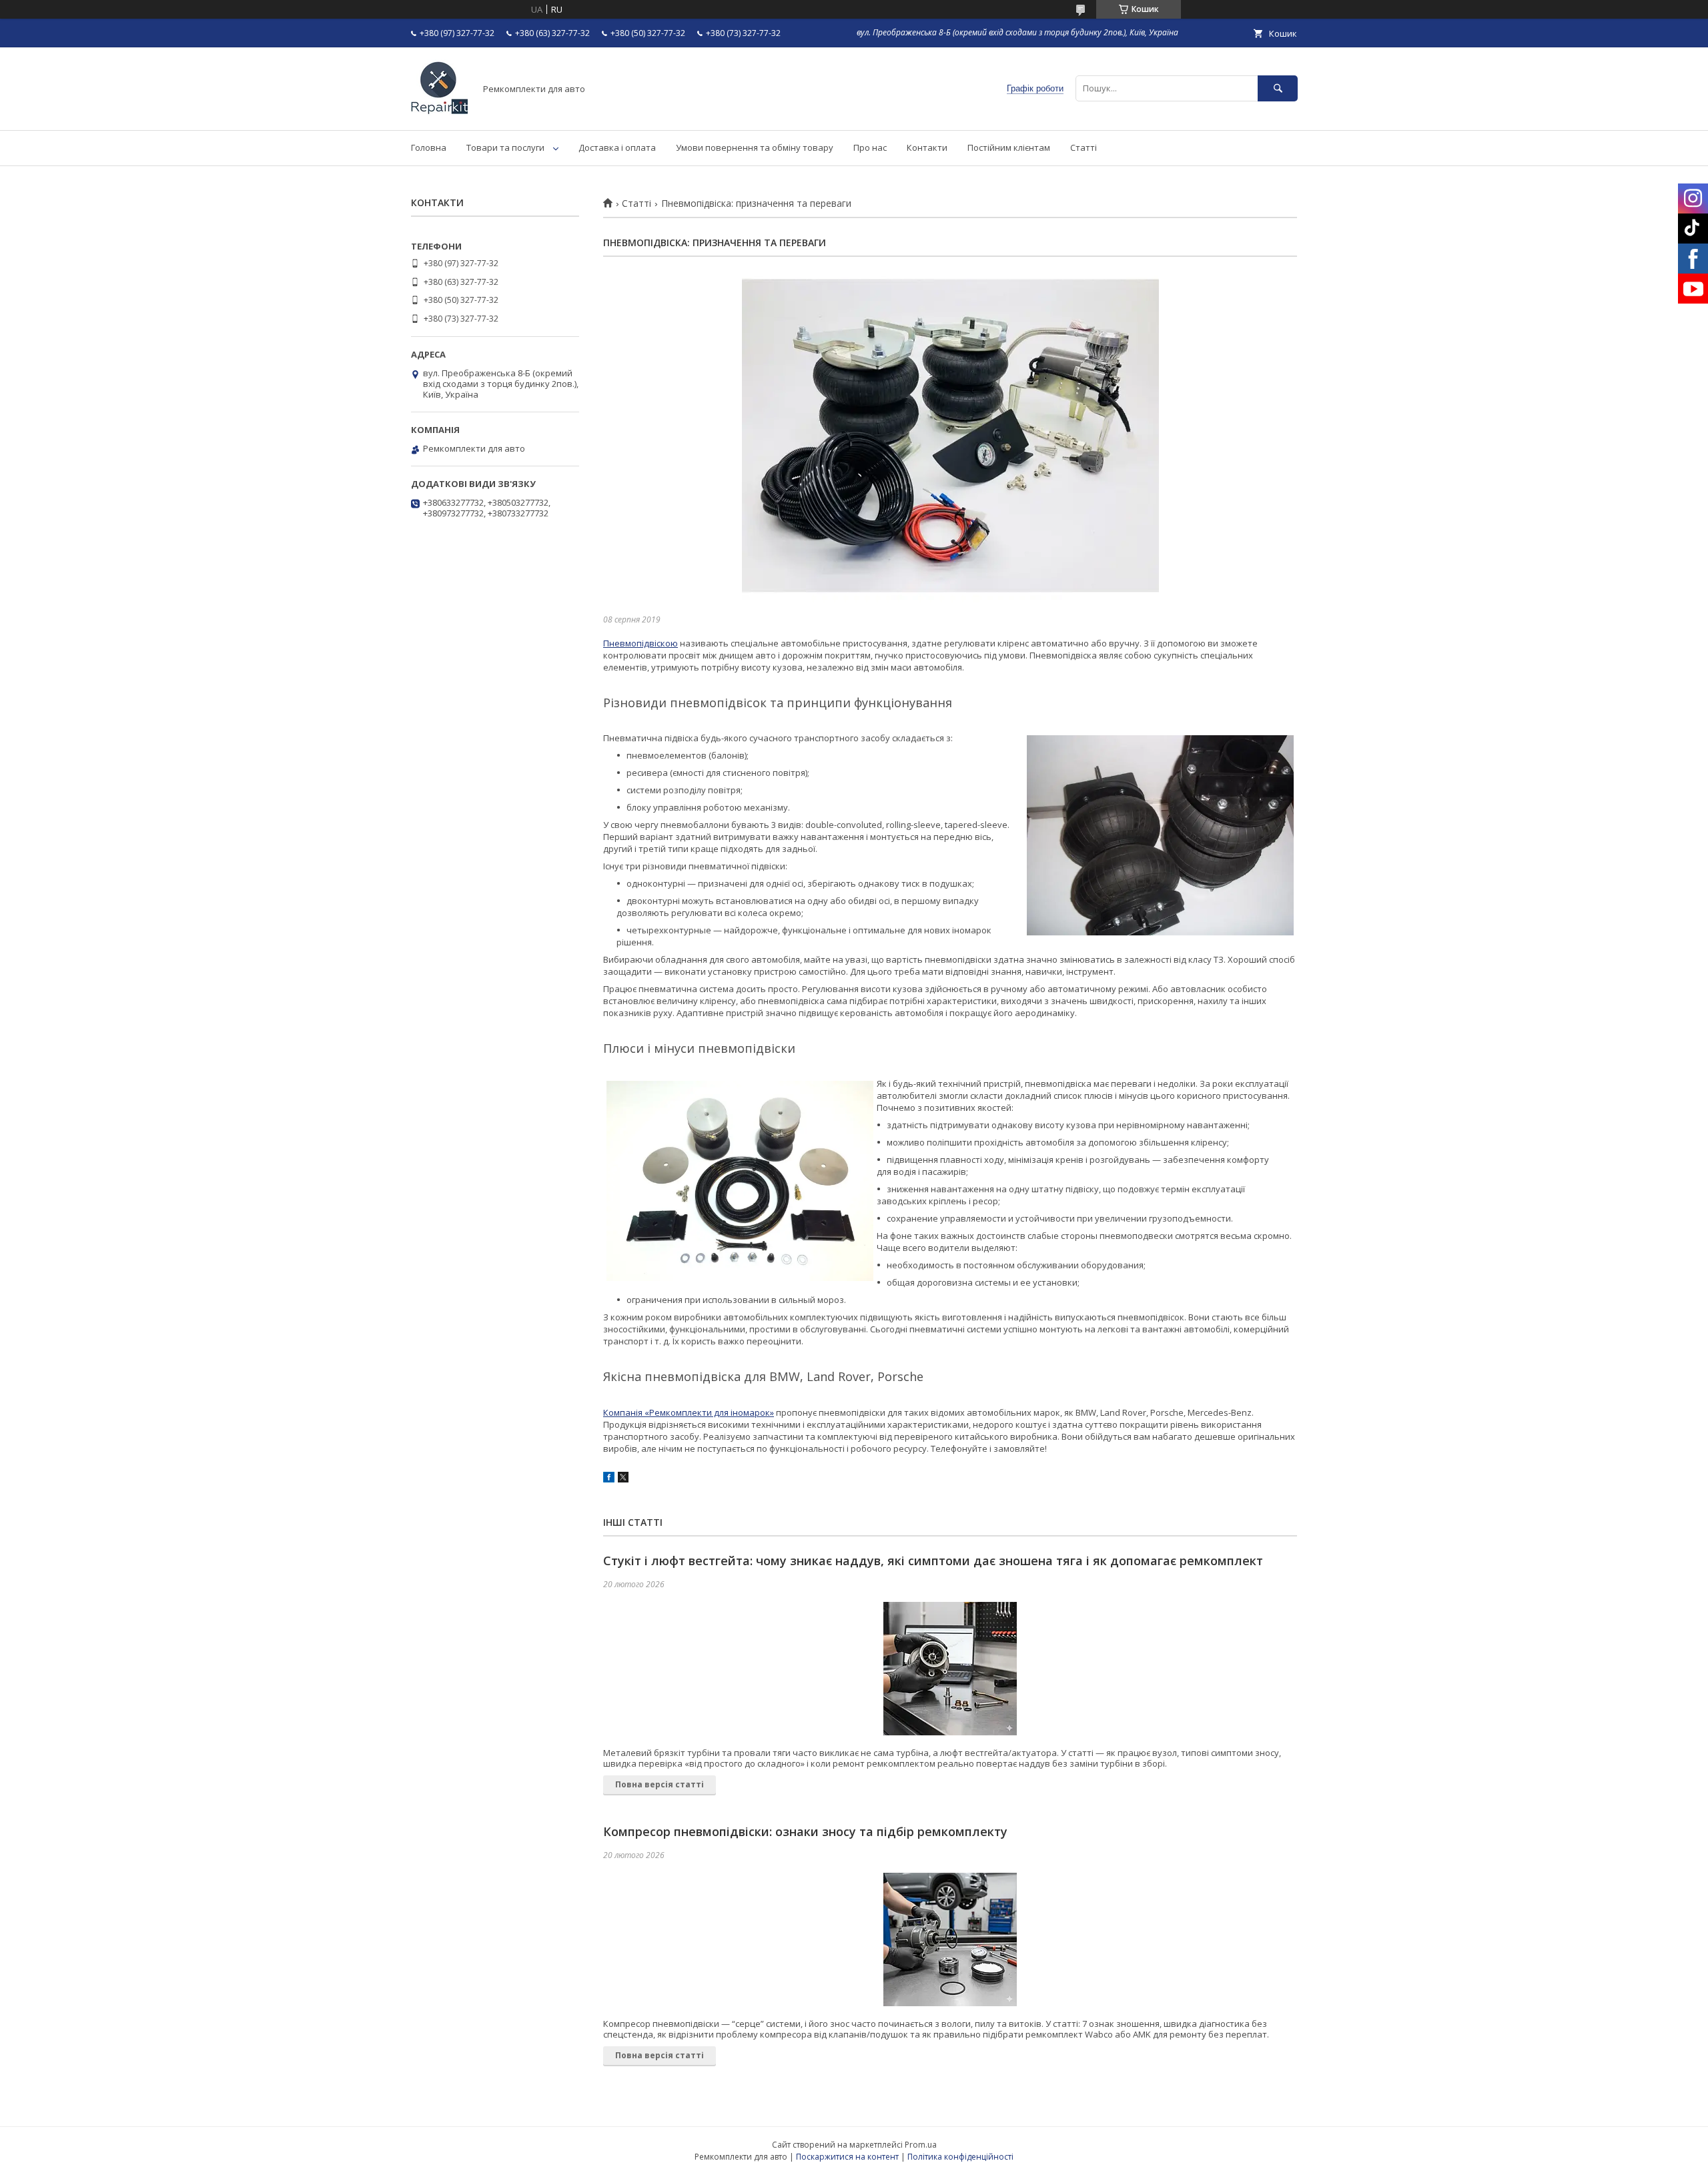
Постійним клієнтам (1009, 147)
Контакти (927, 147)
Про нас (870, 147)
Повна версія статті (660, 1784)
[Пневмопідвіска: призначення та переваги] (950, 436)
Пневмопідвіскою (640, 643)
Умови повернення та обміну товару (755, 147)
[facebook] (609, 1479)
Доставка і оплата (617, 147)
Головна (429, 147)
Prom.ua (921, 2145)
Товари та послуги (505, 147)
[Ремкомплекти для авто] (439, 113)
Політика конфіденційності (960, 2157)
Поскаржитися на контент (847, 2157)
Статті (1084, 147)
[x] (623, 1479)
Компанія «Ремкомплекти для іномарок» (689, 1412)
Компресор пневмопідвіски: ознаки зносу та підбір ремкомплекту (805, 1831)
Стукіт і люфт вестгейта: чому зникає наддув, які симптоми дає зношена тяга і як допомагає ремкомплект (933, 1561)
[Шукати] (1278, 88)
